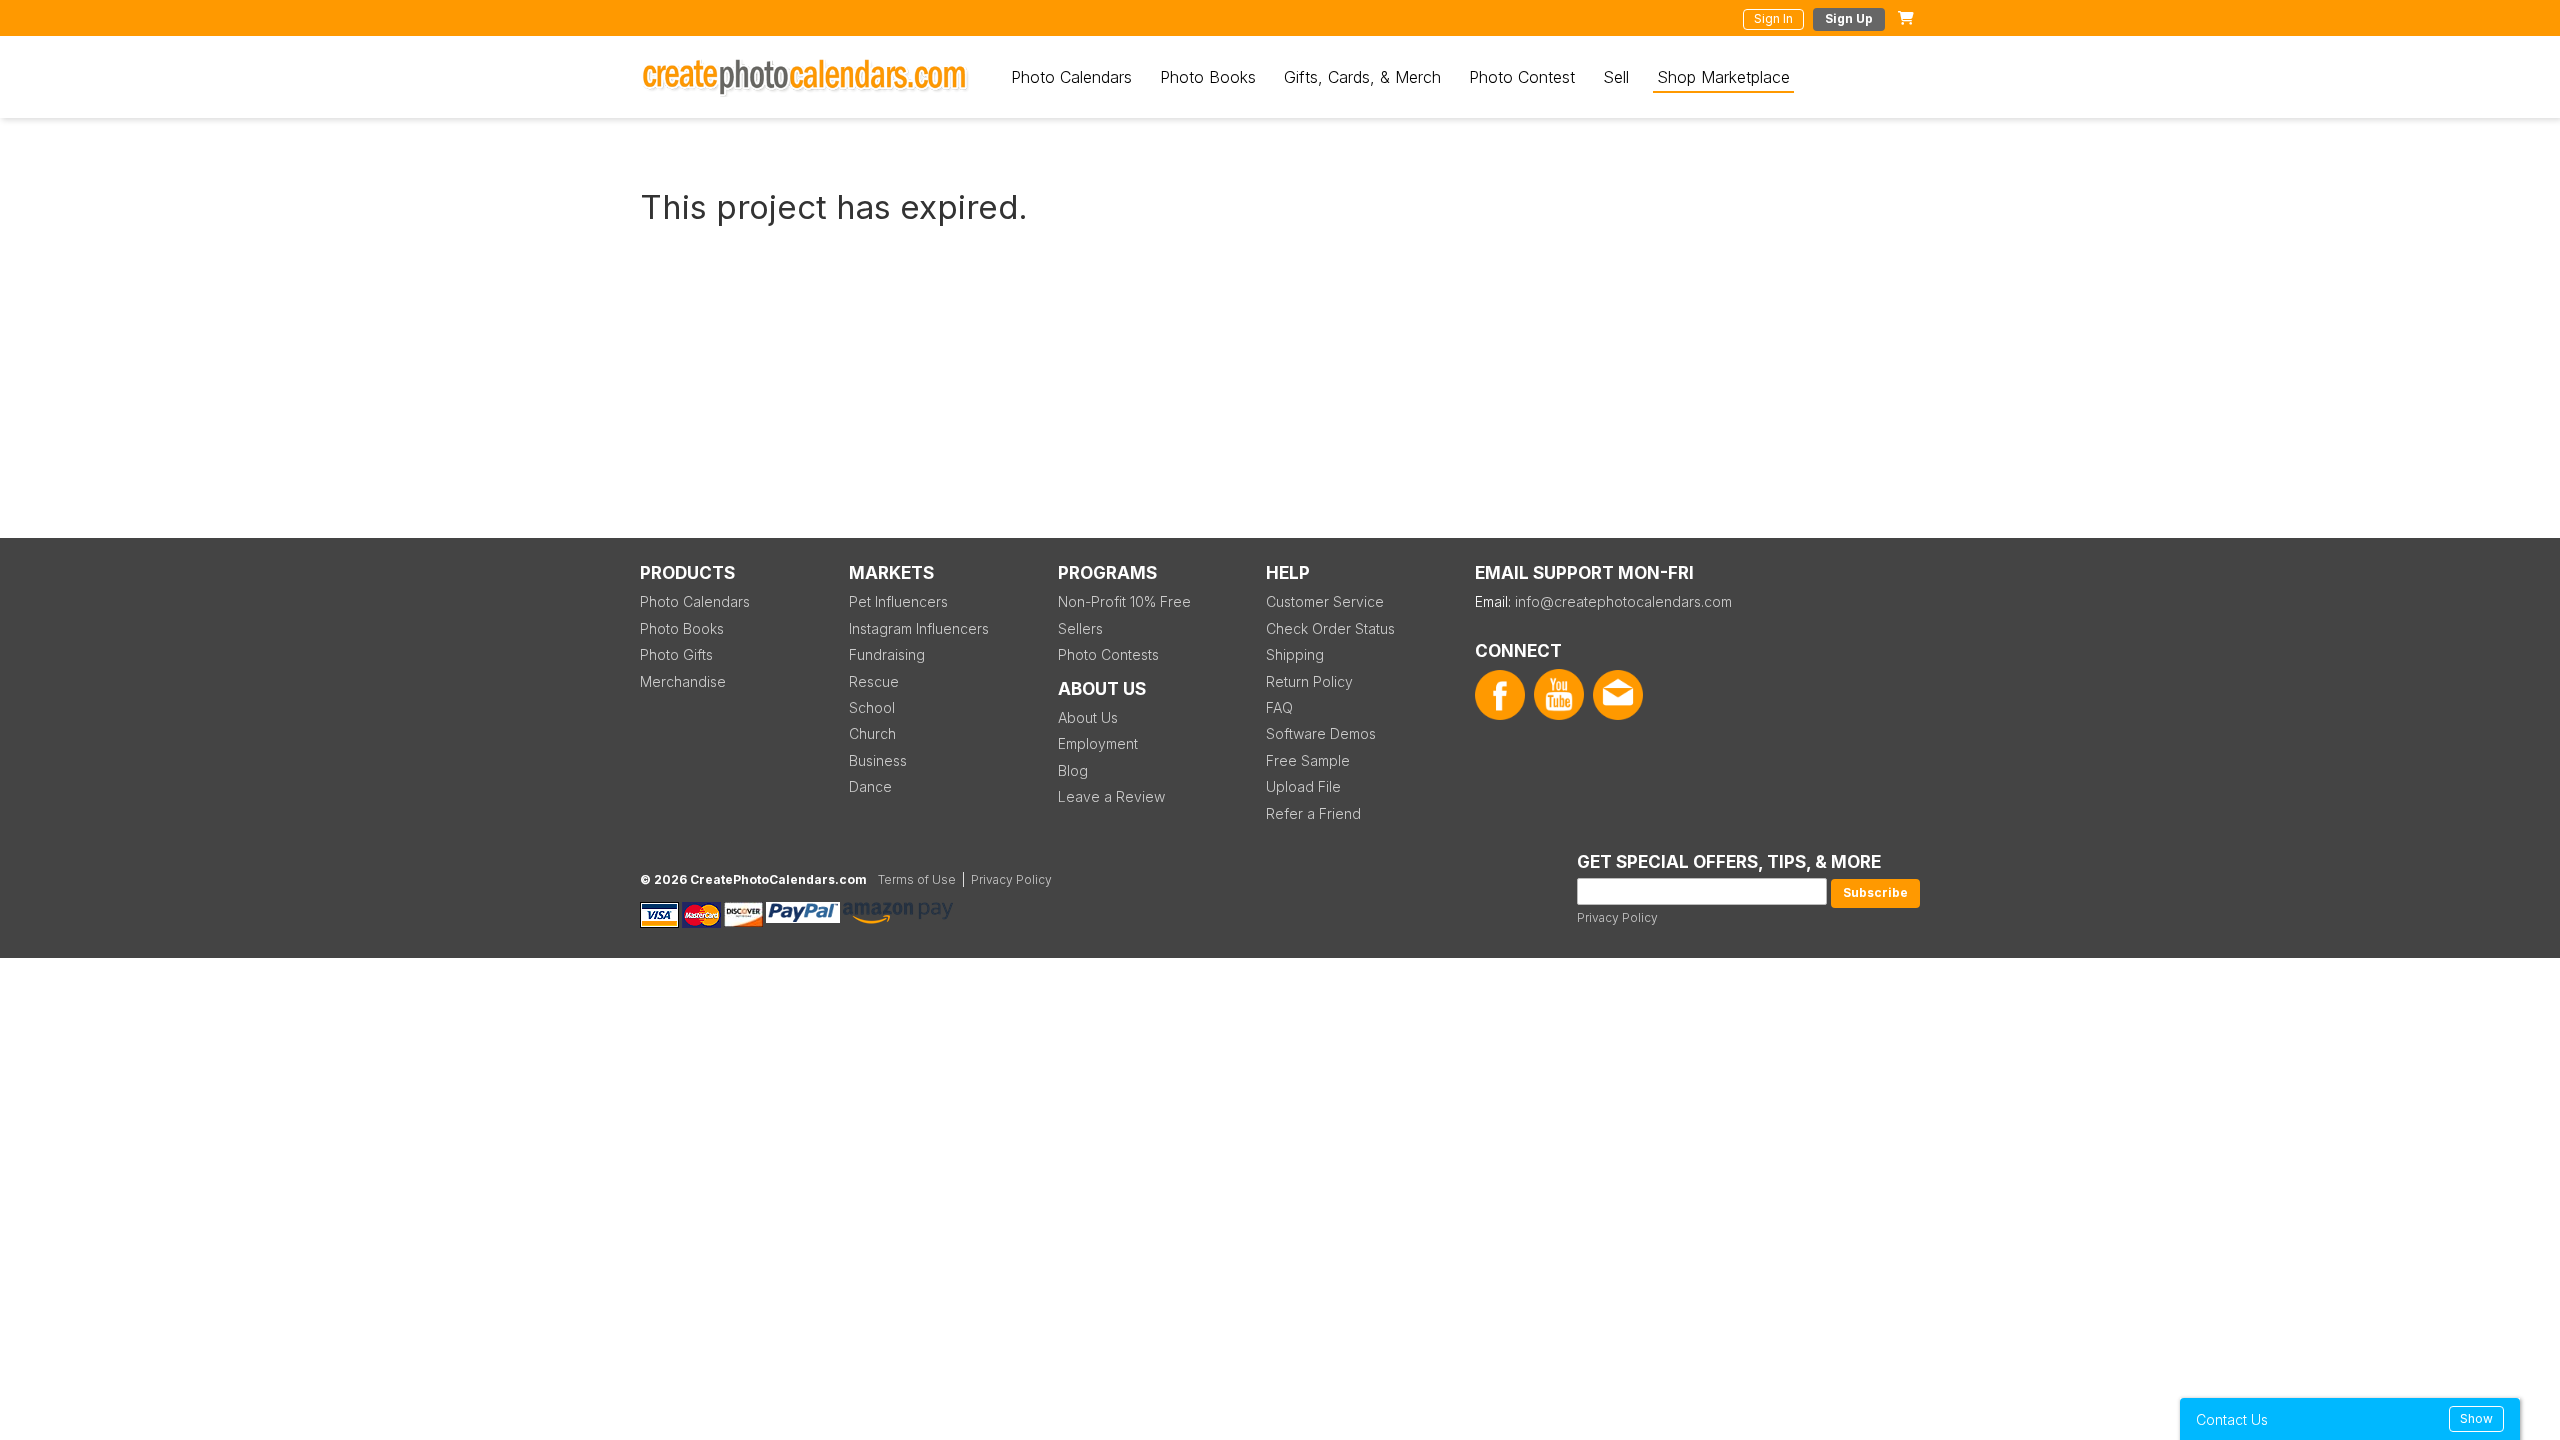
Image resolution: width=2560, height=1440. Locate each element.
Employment (1098, 743)
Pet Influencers (898, 601)
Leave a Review (1111, 796)
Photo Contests (1108, 654)
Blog (1073, 770)
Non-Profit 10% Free (1124, 601)
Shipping (1295, 654)
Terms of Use (917, 879)
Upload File (1303, 786)
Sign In (1773, 18)
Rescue (874, 681)
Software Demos (1321, 733)
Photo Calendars (1071, 77)
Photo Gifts (676, 654)
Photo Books (1208, 77)
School (872, 707)
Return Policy (1309, 681)
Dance (870, 786)
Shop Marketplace (1723, 77)
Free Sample (1308, 760)
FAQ (1279, 707)
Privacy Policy (1617, 917)
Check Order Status (1330, 628)
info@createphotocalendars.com (1623, 601)
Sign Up (1849, 18)
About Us (1088, 717)
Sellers (1080, 628)
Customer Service (1325, 601)
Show (2476, 1418)
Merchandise (683, 681)
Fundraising (887, 654)
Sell (1616, 77)
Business (878, 760)
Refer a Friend (1313, 813)
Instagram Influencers (919, 628)
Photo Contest (1522, 77)
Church (872, 733)
